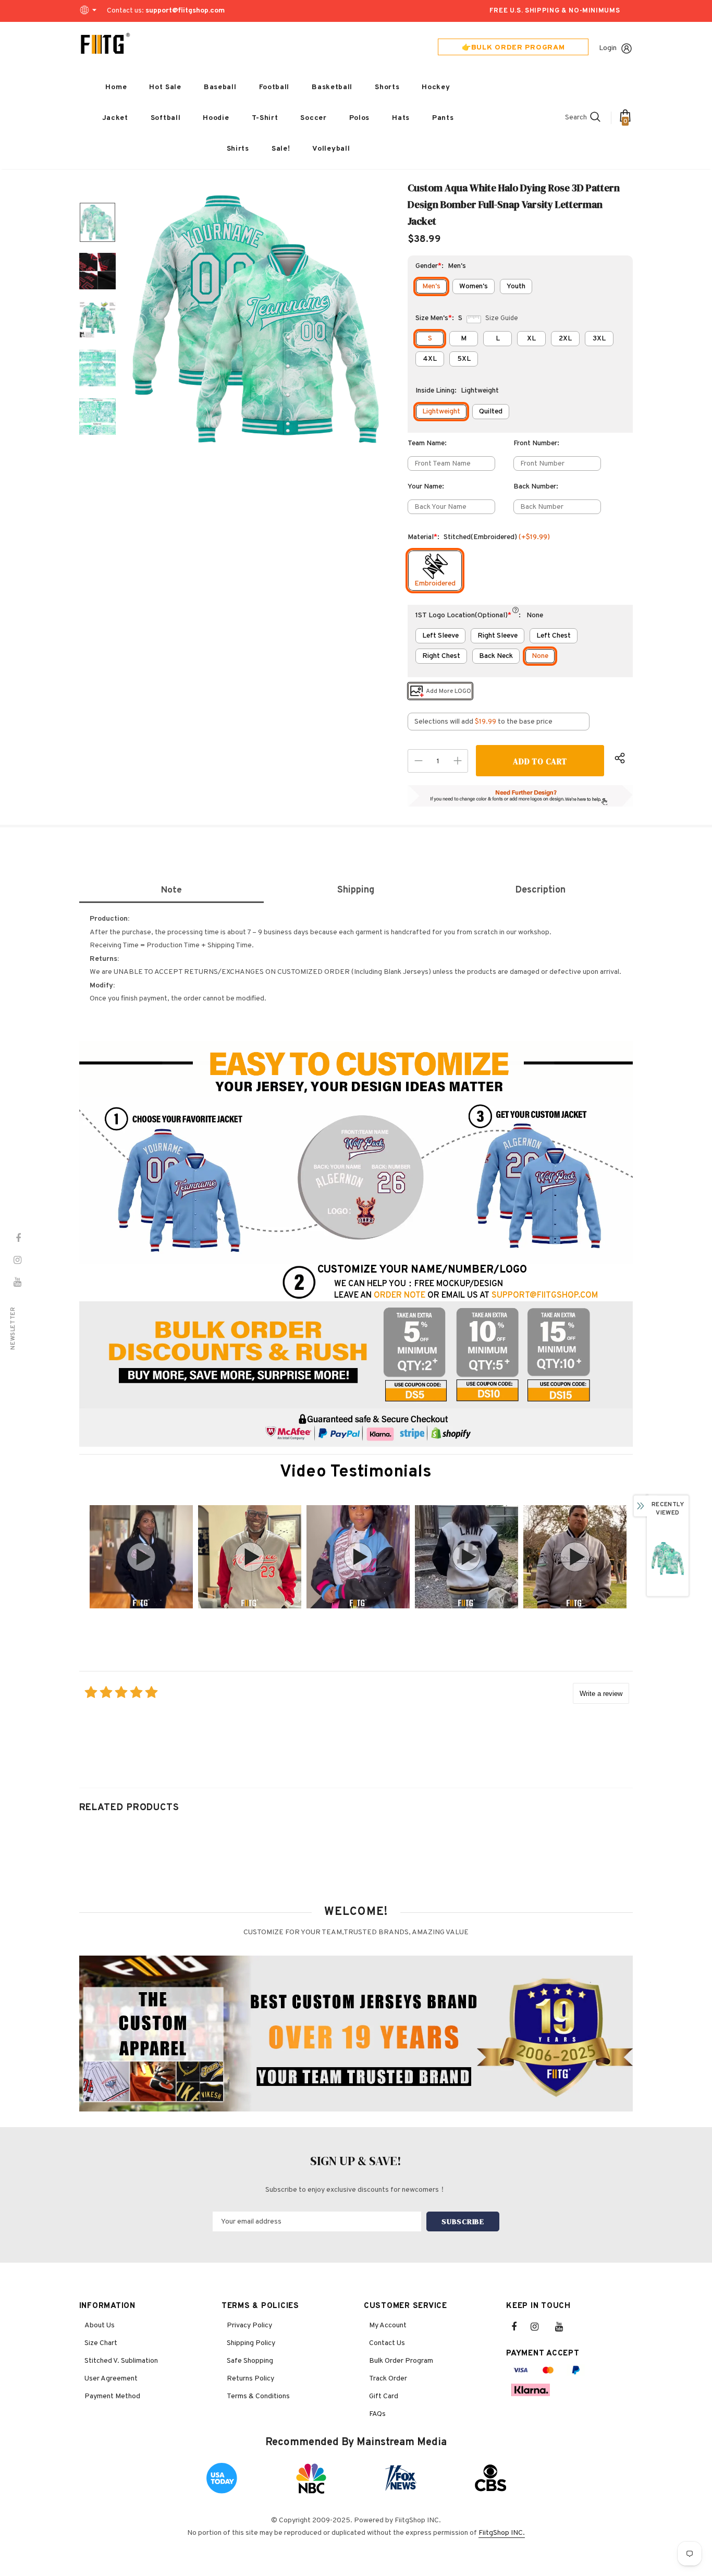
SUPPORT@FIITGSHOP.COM (545, 1296)
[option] (255, 320)
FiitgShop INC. (502, 2533)
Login (608, 48)
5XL (464, 359)
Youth (516, 286)
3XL (599, 339)
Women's (474, 286)
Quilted (491, 412)
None (540, 656)
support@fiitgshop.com (185, 11)
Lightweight (441, 412)
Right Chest (441, 656)
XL (531, 339)
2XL (565, 339)
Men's (431, 286)
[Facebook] (521, 2327)
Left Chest (554, 636)
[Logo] (105, 44)
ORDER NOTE (400, 1296)
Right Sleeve (498, 636)
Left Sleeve (440, 636)
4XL (430, 359)
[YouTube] (564, 2327)
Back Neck (496, 656)
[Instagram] (540, 2327)
